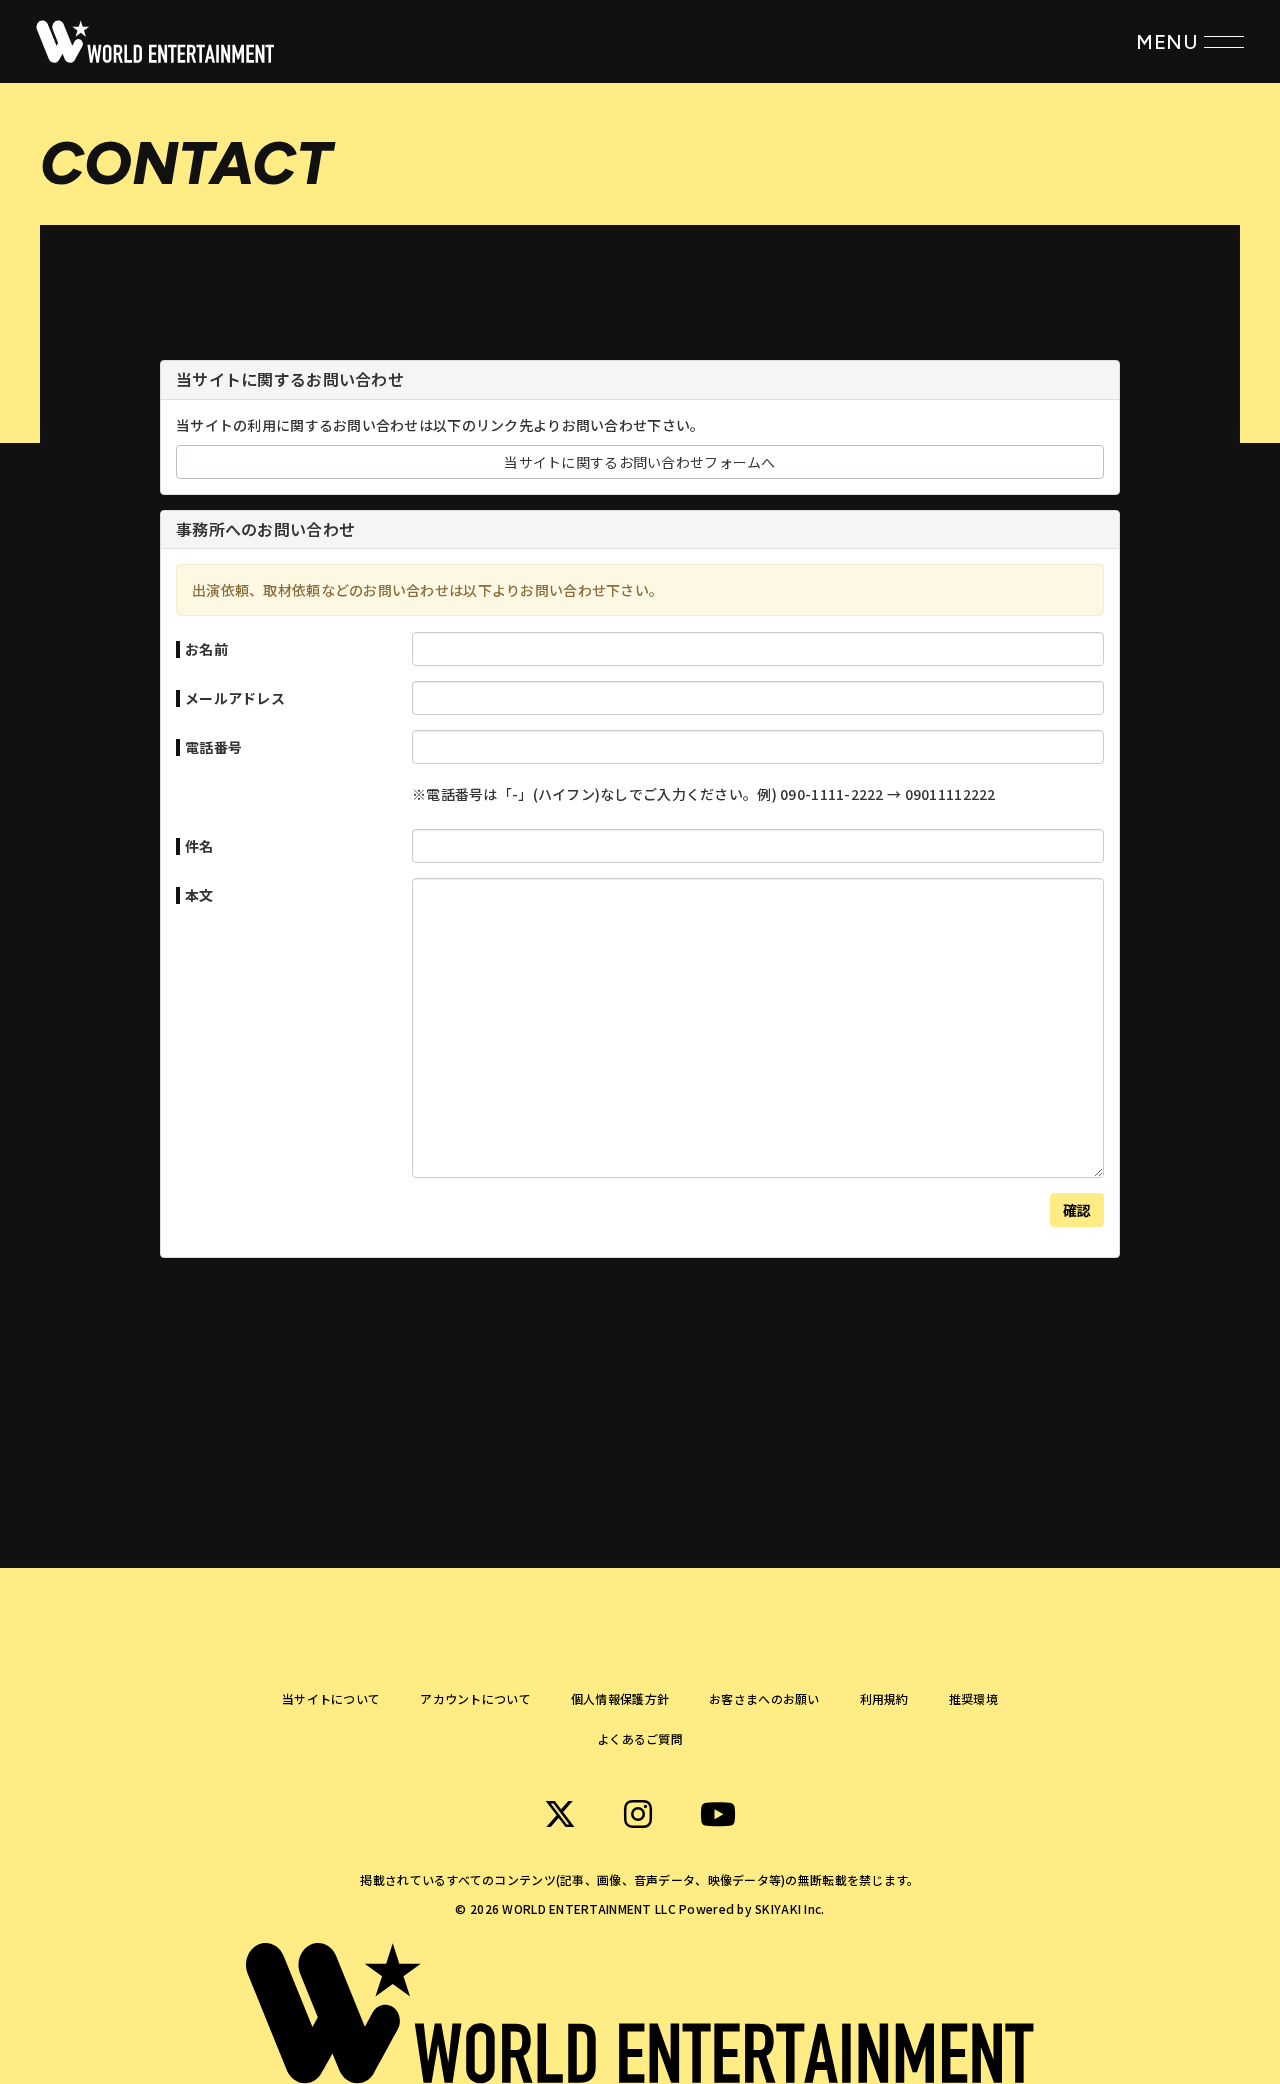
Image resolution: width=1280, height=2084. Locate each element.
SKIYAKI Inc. (789, 1908)
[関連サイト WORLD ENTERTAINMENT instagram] (638, 1814)
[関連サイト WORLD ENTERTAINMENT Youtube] (718, 1814)
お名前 (206, 649)
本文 (199, 895)
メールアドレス (235, 698)
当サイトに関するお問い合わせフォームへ (639, 462)
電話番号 (213, 747)
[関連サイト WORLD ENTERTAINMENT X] (560, 1814)
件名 (199, 846)
